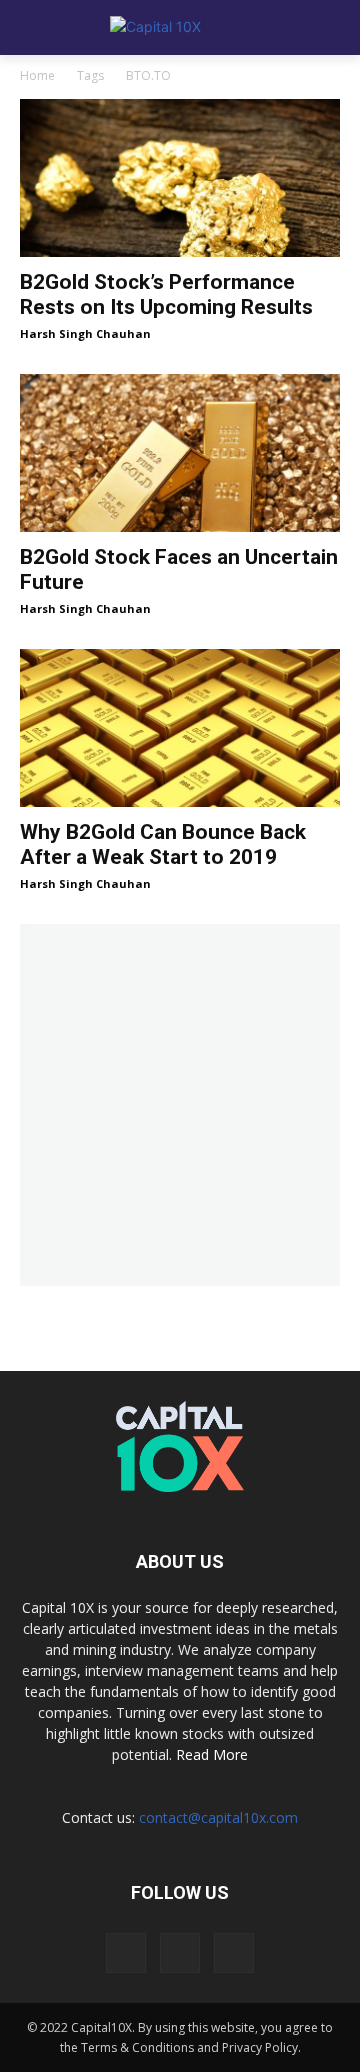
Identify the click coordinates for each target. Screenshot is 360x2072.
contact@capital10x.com (218, 1817)
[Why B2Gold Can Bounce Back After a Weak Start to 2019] (180, 728)
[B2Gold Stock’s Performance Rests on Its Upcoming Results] (180, 178)
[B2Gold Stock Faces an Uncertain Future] (180, 453)
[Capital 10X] (180, 28)
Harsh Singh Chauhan (85, 333)
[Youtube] (234, 1953)
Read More (212, 1754)
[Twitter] (180, 1953)
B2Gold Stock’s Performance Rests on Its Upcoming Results (166, 294)
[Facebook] (126, 1953)
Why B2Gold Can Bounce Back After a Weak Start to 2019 (163, 844)
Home (37, 75)
